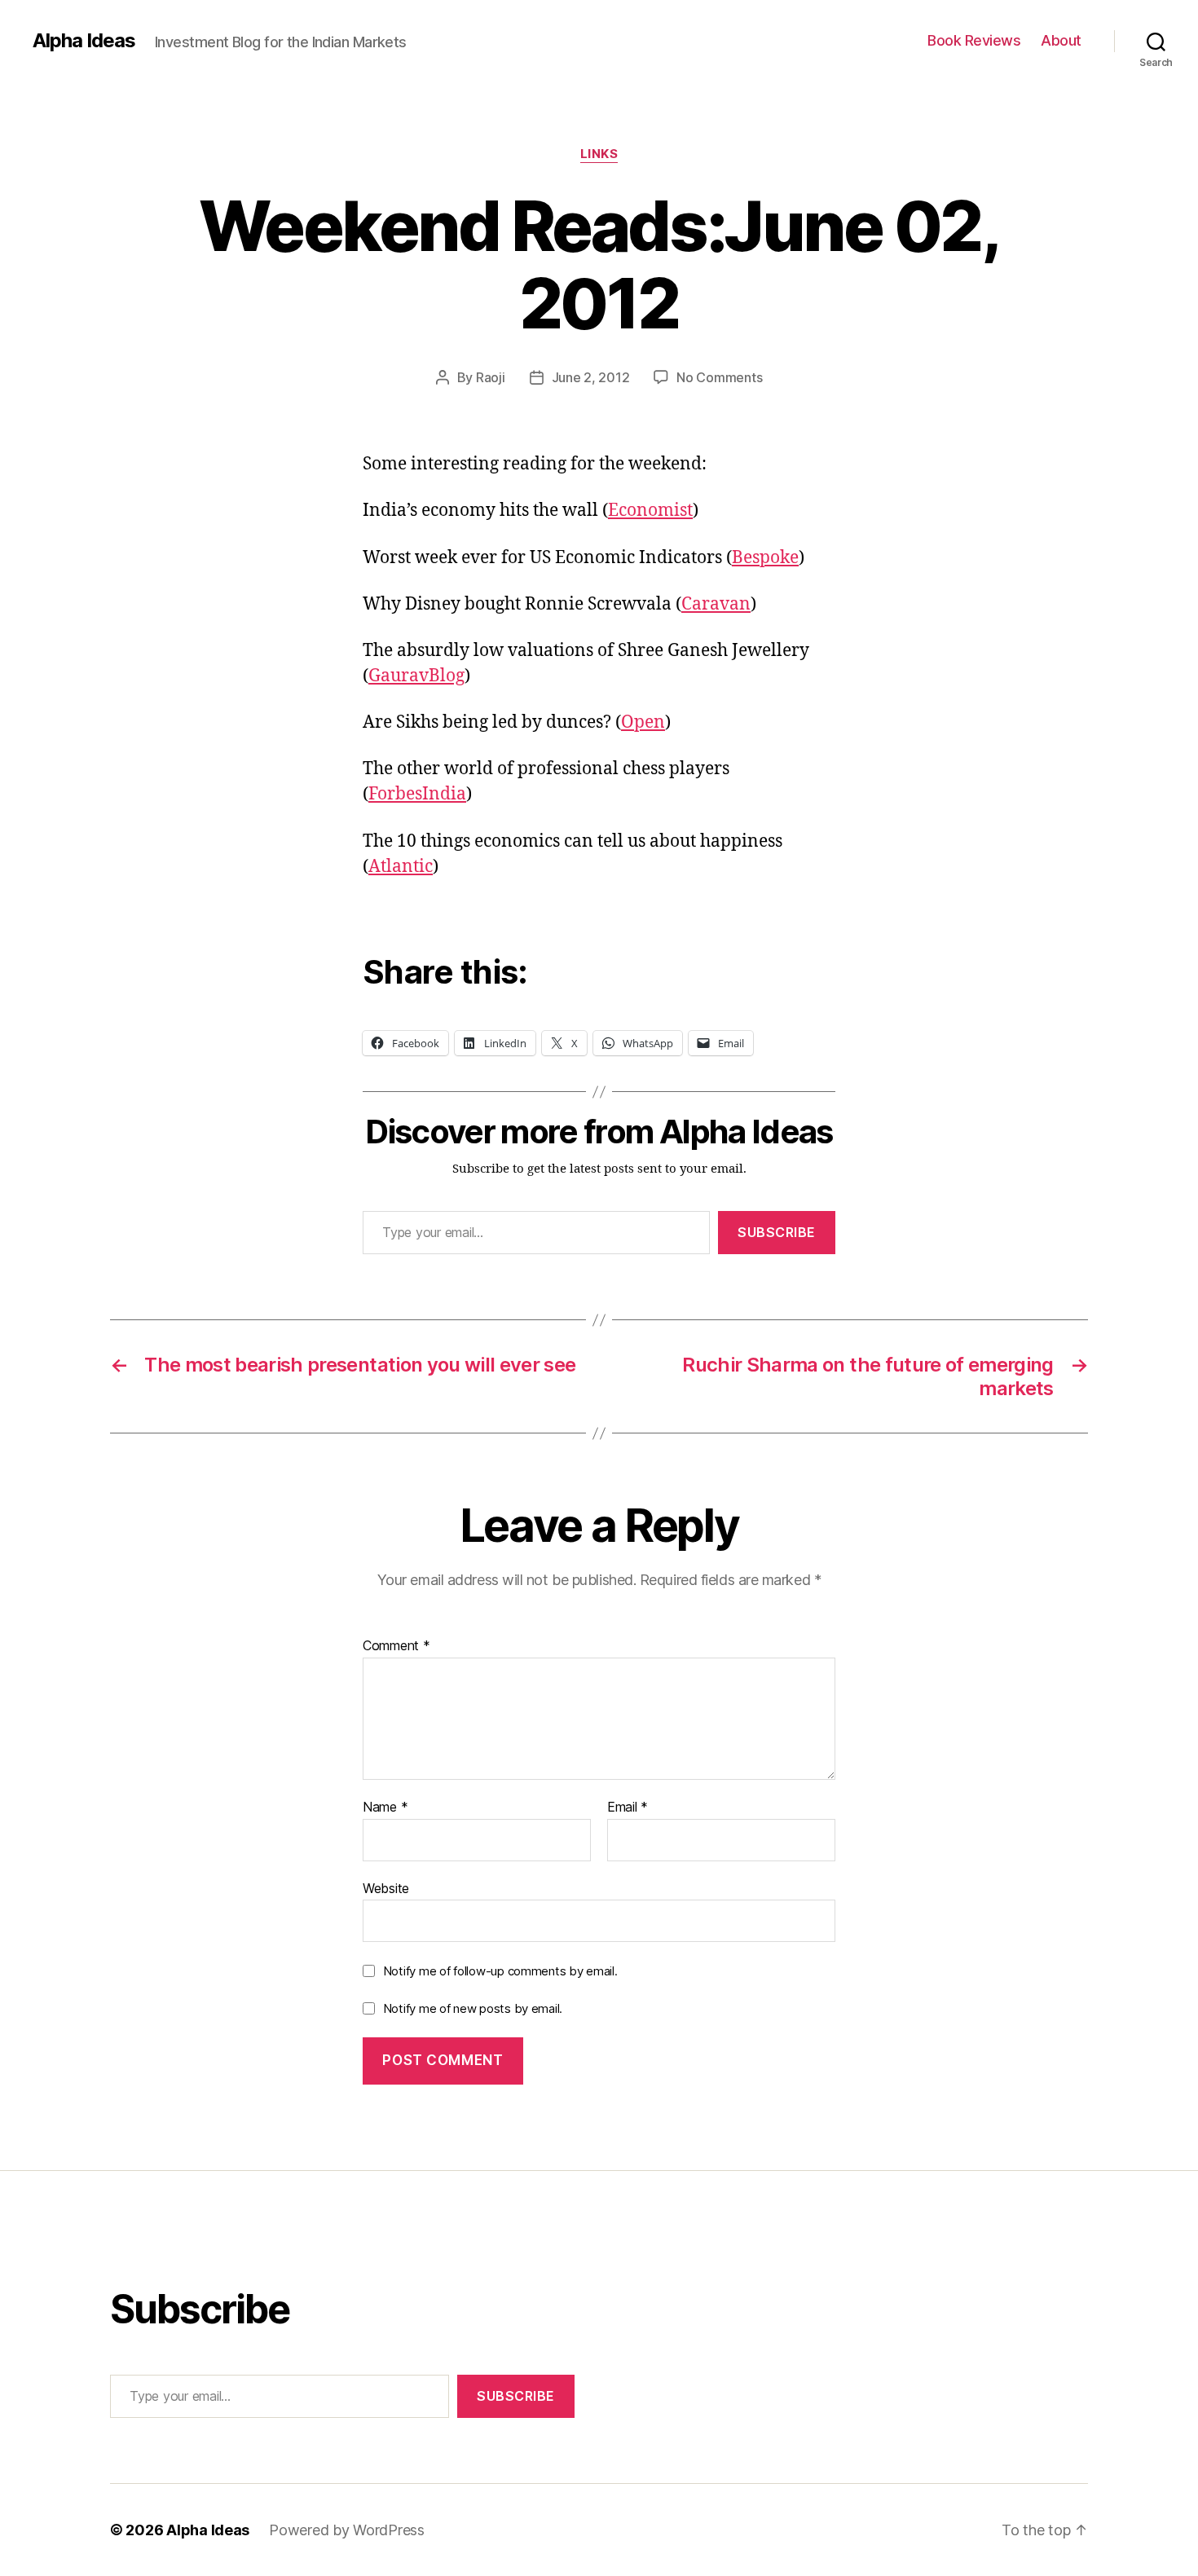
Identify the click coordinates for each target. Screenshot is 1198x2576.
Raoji (491, 377)
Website (386, 1888)
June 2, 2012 (591, 377)
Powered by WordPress (347, 2530)
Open (643, 722)
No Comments (719, 377)
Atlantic (401, 867)
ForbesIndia (417, 794)
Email (628, 1808)
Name (385, 1808)
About (1061, 40)
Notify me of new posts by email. (473, 2008)
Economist (650, 511)
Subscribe (777, 1232)
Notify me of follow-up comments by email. (500, 1971)
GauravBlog (416, 676)
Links (599, 154)
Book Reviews (974, 40)
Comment (396, 1646)
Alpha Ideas (84, 41)
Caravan (716, 604)
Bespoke (765, 558)
